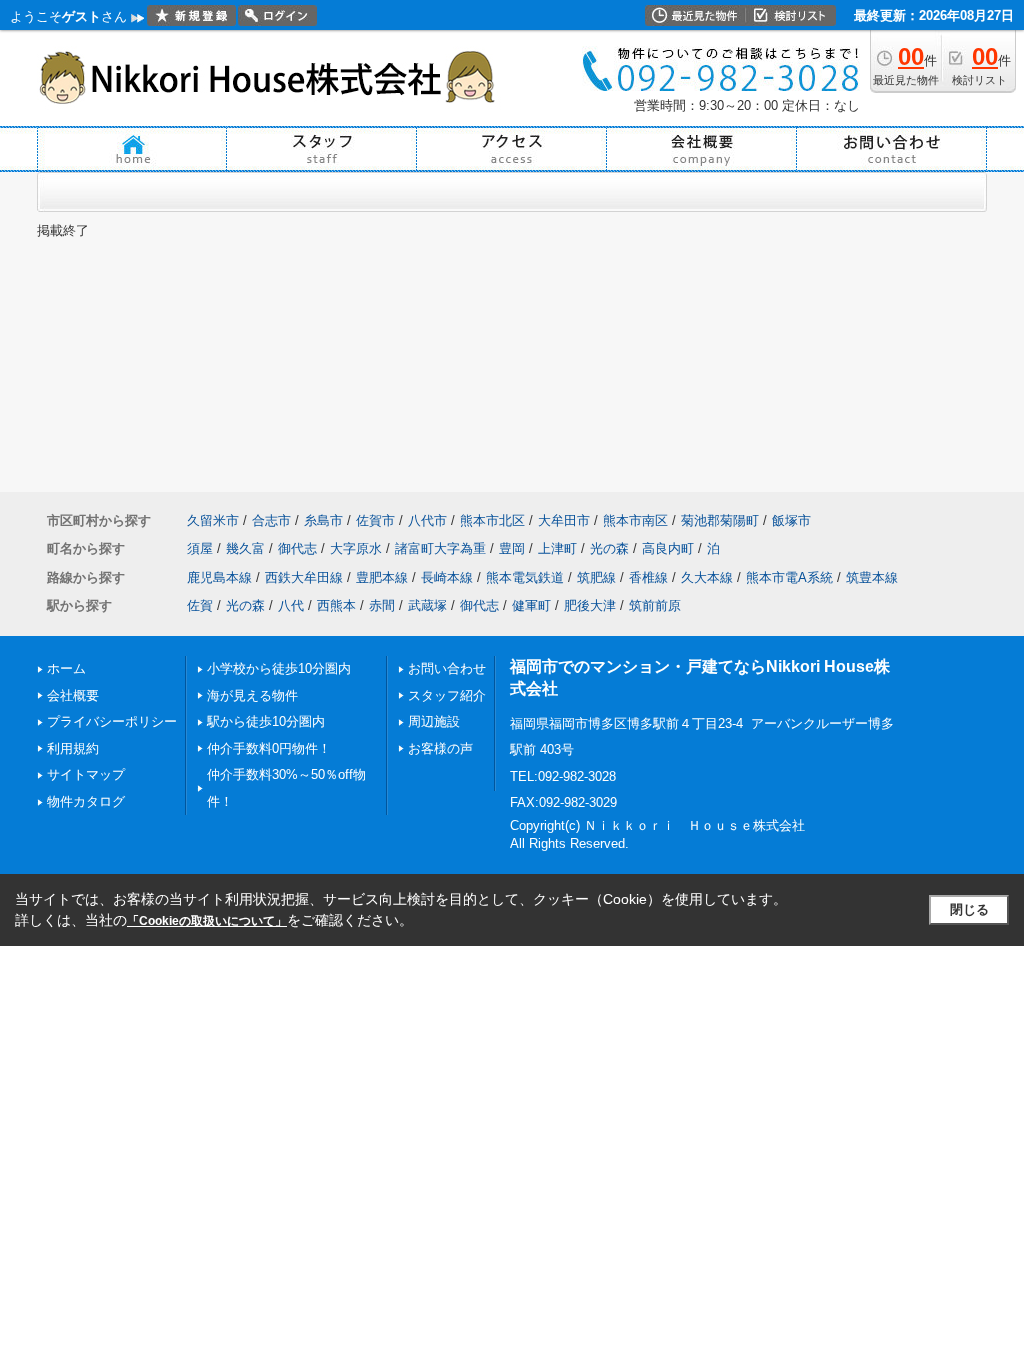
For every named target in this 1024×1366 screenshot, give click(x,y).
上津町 (557, 548)
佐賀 (200, 605)
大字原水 (356, 548)
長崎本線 (447, 577)
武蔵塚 (427, 605)
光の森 (609, 548)
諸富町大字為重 (440, 548)
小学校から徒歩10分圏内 (279, 668)
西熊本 (336, 605)
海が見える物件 (252, 695)
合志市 (271, 520)
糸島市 (323, 520)
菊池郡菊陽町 (720, 520)
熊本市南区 (635, 520)
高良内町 (668, 548)
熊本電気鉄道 (525, 577)
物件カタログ (86, 801)
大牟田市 (564, 520)
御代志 (297, 548)
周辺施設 (434, 721)
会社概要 (73, 695)
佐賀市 (375, 520)
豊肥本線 (382, 577)
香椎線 (648, 577)
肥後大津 (590, 605)
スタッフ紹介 (447, 695)
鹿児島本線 (219, 577)
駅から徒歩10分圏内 (266, 721)
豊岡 (512, 548)
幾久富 (245, 548)
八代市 (427, 520)
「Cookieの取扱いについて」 (207, 921)
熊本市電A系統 (789, 577)
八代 (291, 605)
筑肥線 (596, 577)
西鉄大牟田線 (304, 577)
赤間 (382, 605)
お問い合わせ (447, 668)
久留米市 (213, 520)
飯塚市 (791, 520)
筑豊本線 (872, 577)
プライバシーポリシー (112, 721)
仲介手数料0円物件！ (269, 748)
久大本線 (707, 577)
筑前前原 (655, 605)
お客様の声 (440, 748)
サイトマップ (86, 774)
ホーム (66, 668)
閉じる (969, 909)
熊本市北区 (492, 520)
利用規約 (73, 748)
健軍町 (531, 605)
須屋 (200, 548)
